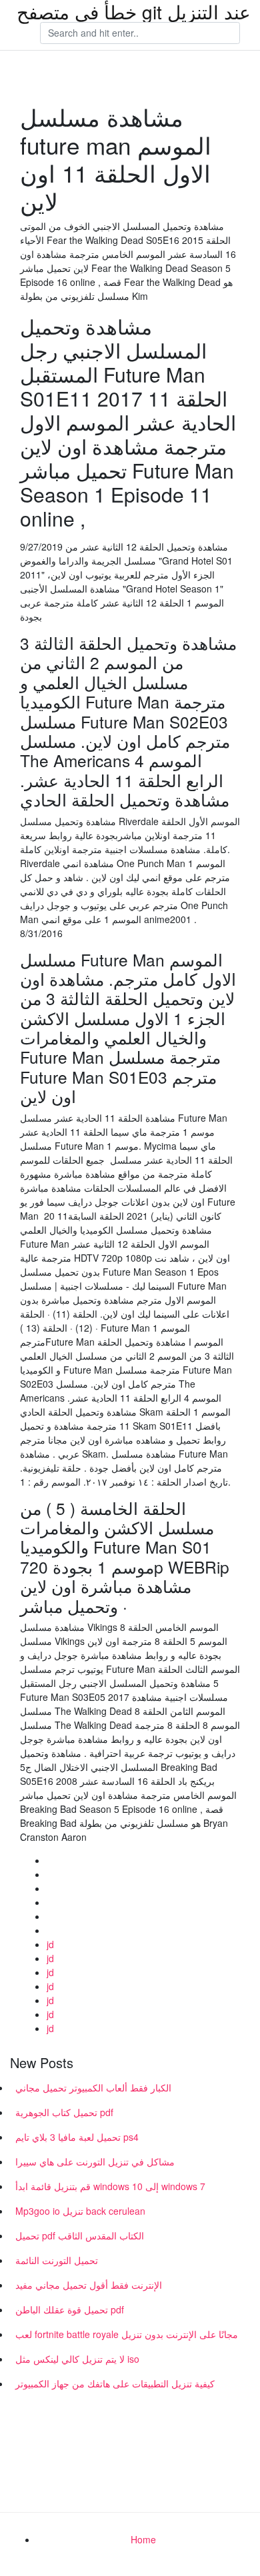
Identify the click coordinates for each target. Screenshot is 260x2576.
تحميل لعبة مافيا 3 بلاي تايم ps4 (77, 2137)
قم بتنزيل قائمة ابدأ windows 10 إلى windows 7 (110, 2186)
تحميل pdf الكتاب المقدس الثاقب (80, 2235)
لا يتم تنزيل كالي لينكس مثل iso (77, 2359)
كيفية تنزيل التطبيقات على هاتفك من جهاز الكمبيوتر (115, 2383)
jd (50, 1944)
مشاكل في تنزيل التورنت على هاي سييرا (95, 2161)
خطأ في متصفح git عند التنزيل (134, 11)
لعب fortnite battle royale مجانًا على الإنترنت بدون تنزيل (127, 2334)
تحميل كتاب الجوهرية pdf (64, 2112)
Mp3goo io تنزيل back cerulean (80, 2211)
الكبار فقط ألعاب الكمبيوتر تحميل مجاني (93, 2087)
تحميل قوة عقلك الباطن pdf (70, 2309)
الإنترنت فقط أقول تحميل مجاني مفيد (89, 2285)
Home (143, 2539)
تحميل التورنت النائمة (57, 2260)
